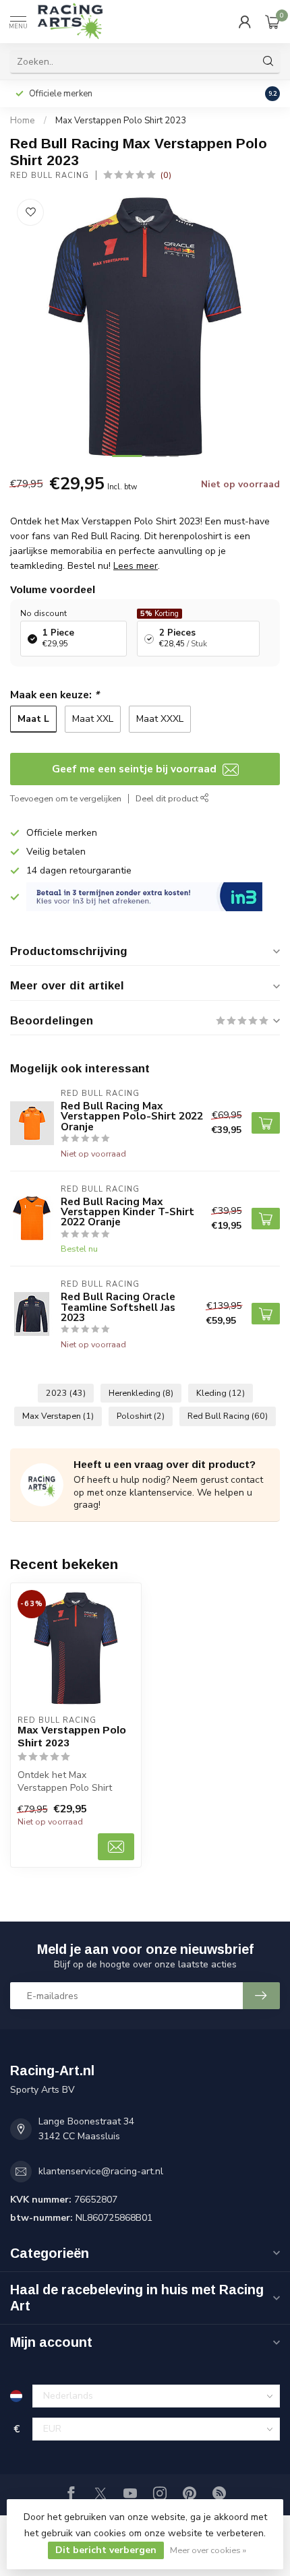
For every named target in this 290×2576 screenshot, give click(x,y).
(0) (166, 175)
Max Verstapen (58, 1416)
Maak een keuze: (55, 695)
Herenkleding (141, 1393)
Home (23, 121)
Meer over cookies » (208, 2550)
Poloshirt (141, 1416)
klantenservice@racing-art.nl (101, 2171)
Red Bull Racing (50, 176)
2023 (66, 1393)
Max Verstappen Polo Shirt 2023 (121, 121)
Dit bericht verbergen (106, 2550)
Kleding (221, 1393)
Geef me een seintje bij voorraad (136, 769)
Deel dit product (168, 798)
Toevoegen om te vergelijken (66, 798)
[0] (272, 22)
